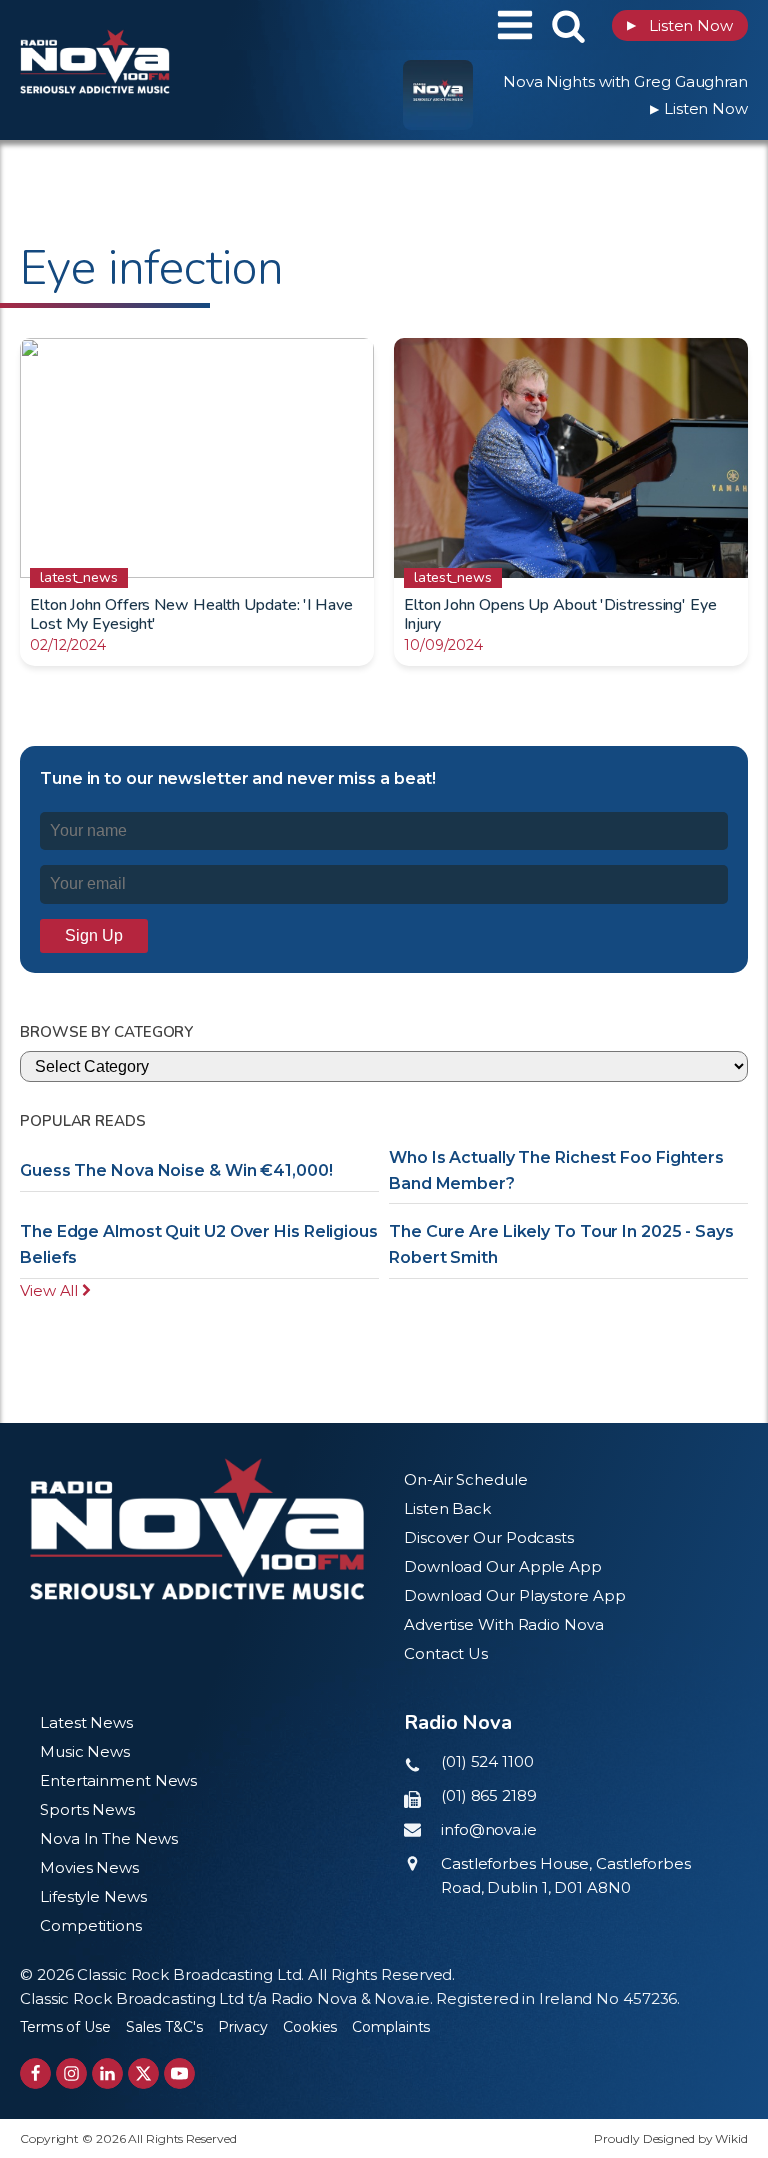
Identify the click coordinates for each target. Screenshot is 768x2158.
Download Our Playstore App (514, 1595)
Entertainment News (118, 1780)
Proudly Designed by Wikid (671, 2138)
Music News (85, 1751)
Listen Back (447, 1508)
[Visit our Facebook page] (35, 2073)
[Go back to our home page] (197, 1529)
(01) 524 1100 (487, 1761)
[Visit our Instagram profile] (71, 2073)
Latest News (86, 1722)
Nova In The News (108, 1838)
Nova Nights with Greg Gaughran (625, 81)
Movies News (89, 1867)
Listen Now (680, 25)
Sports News (87, 1809)
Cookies (310, 2027)
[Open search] (568, 25)
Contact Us (446, 1653)
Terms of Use (65, 2027)
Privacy (243, 2027)
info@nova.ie (489, 1829)
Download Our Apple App (503, 1566)
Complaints (391, 2027)
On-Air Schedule (466, 1479)
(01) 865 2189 (489, 1795)
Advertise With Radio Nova (504, 1624)
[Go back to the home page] (145, 25)
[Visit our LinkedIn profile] (107, 2073)
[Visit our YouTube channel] (179, 2073)
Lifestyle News (93, 1896)
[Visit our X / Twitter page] (143, 2073)
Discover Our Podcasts (489, 1537)
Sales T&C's (164, 2027)
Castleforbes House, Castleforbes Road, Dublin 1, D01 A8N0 (566, 1875)
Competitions (91, 1925)
